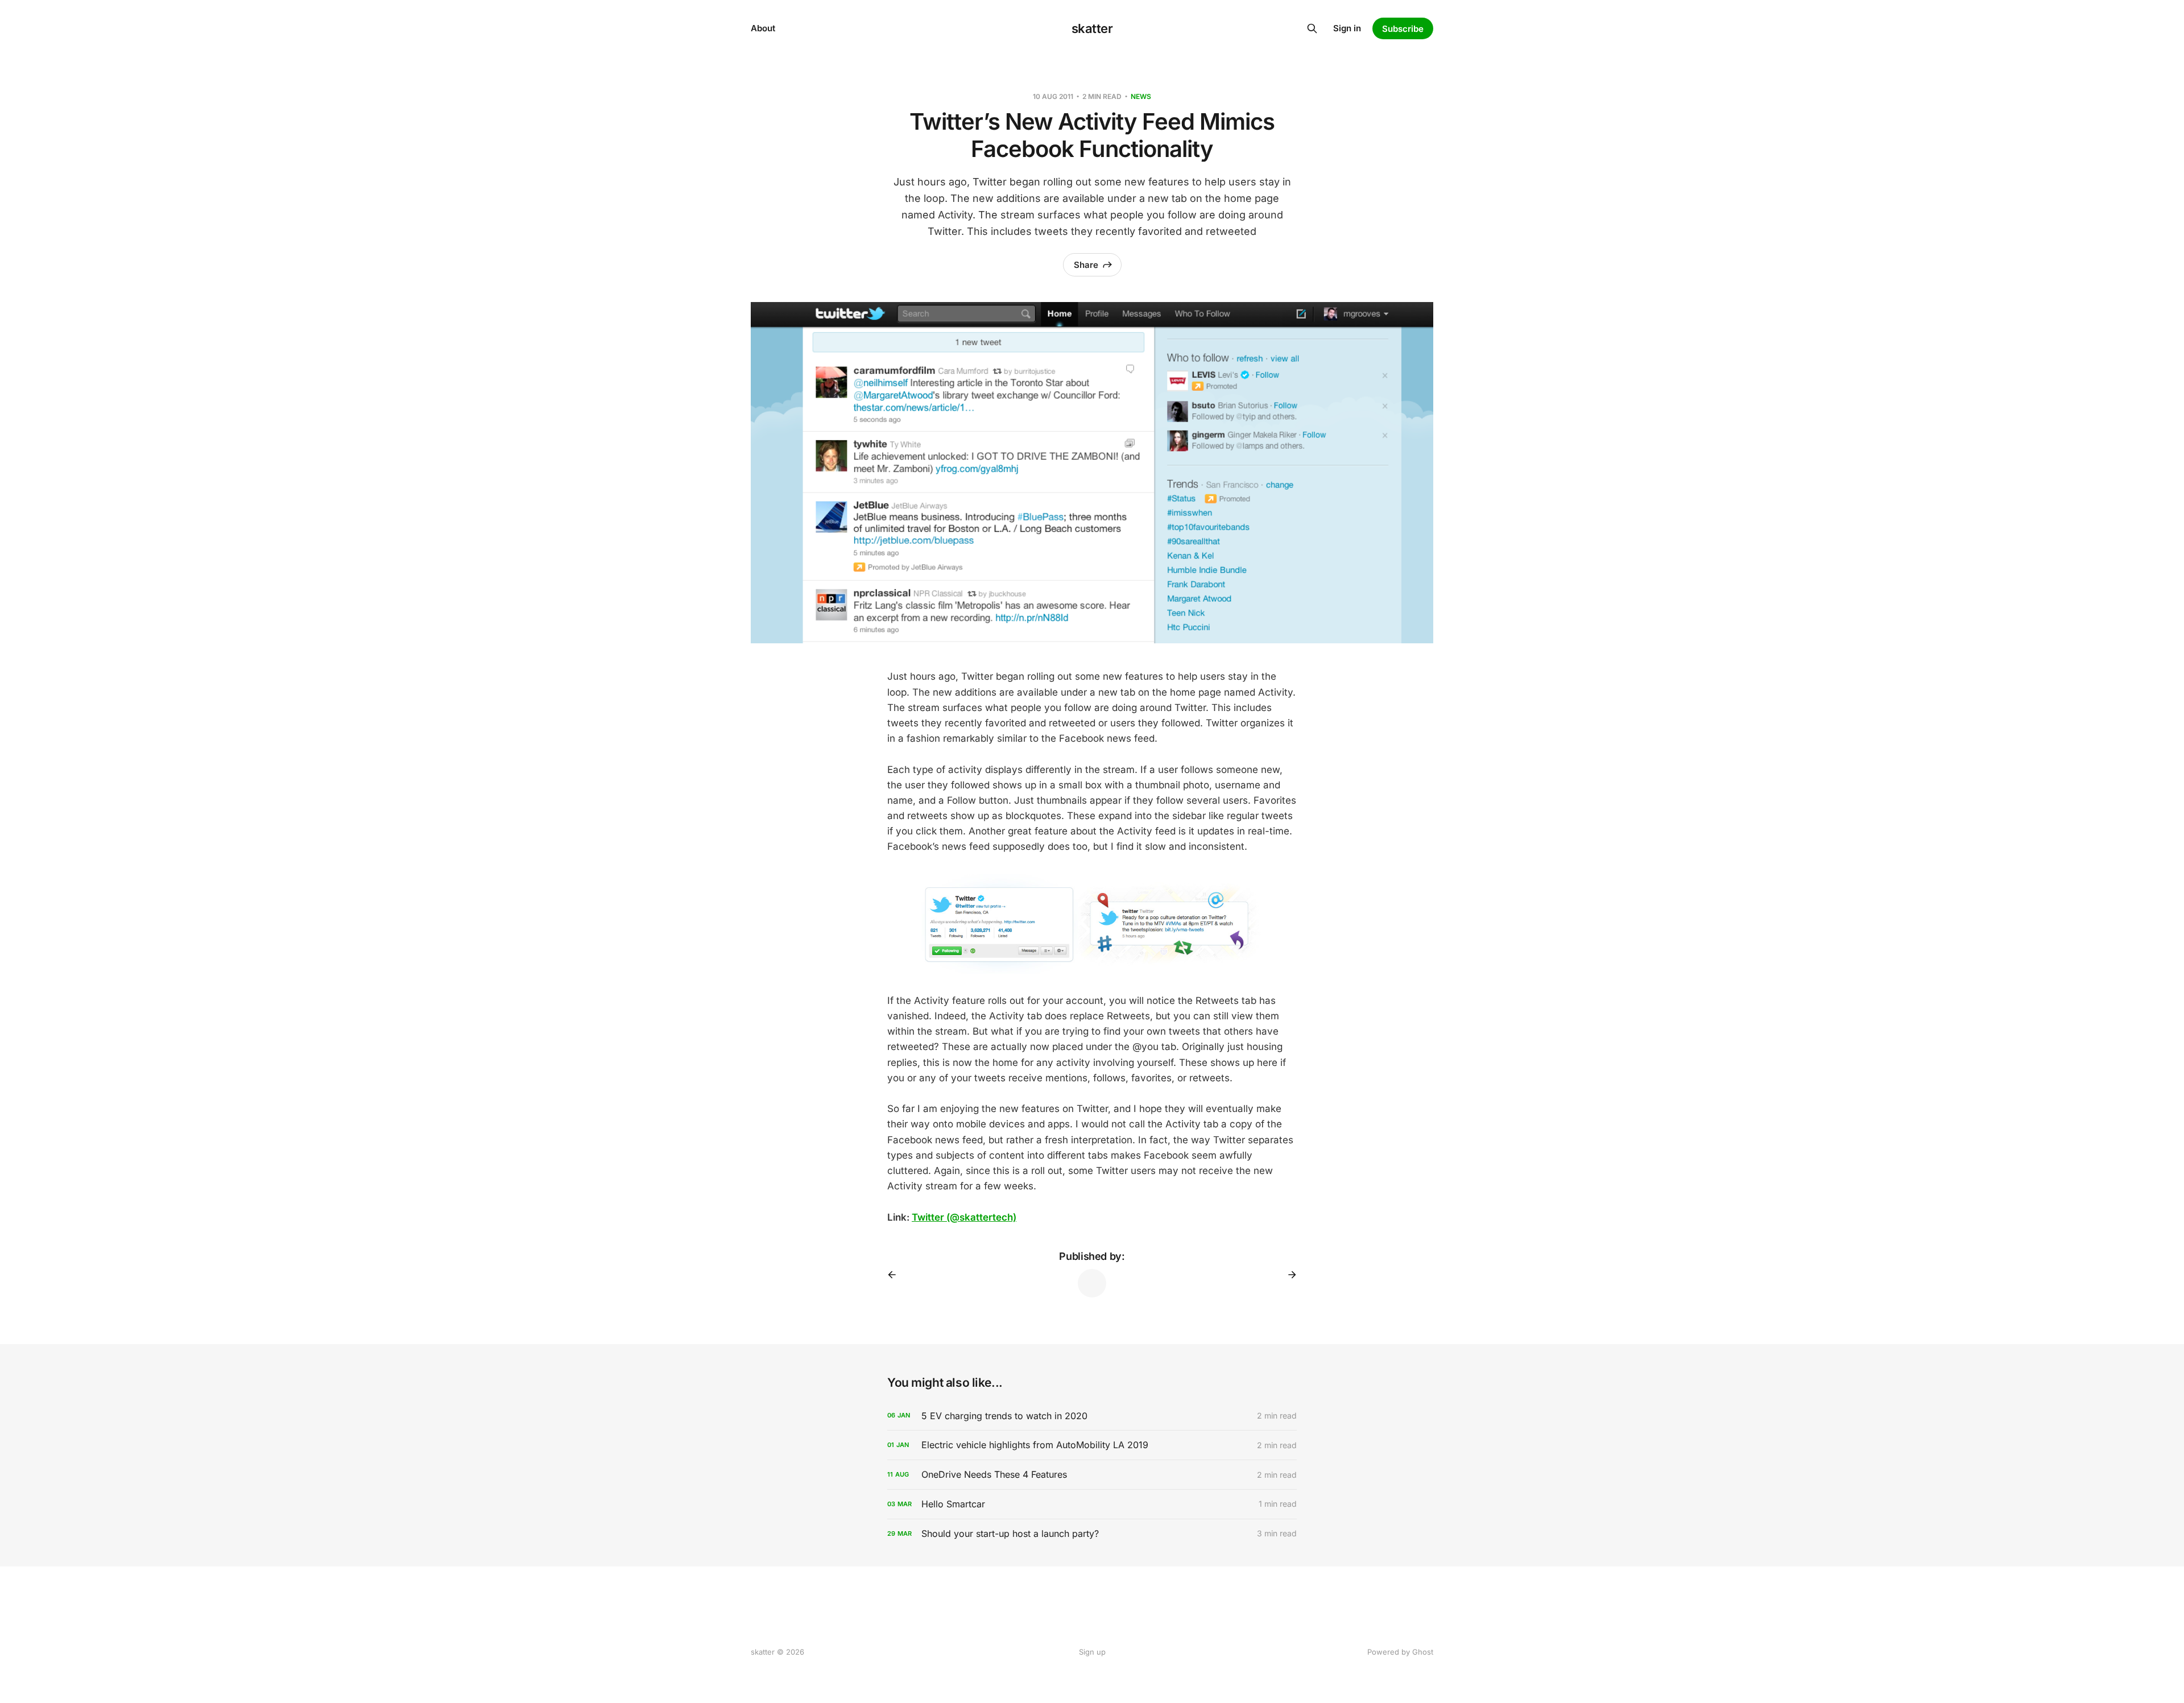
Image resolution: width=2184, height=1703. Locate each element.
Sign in (1347, 28)
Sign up (1092, 1652)
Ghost (1423, 1652)
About (763, 28)
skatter (1092, 28)
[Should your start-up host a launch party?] (1092, 1534)
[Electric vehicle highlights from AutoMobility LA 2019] (1092, 1445)
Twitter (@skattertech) (964, 1217)
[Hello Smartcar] (1092, 1504)
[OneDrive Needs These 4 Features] (1092, 1475)
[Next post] (1288, 1275)
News (1141, 96)
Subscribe (1403, 29)
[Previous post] (896, 1275)
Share (1086, 265)
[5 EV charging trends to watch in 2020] (1092, 1416)
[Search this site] (1312, 28)
